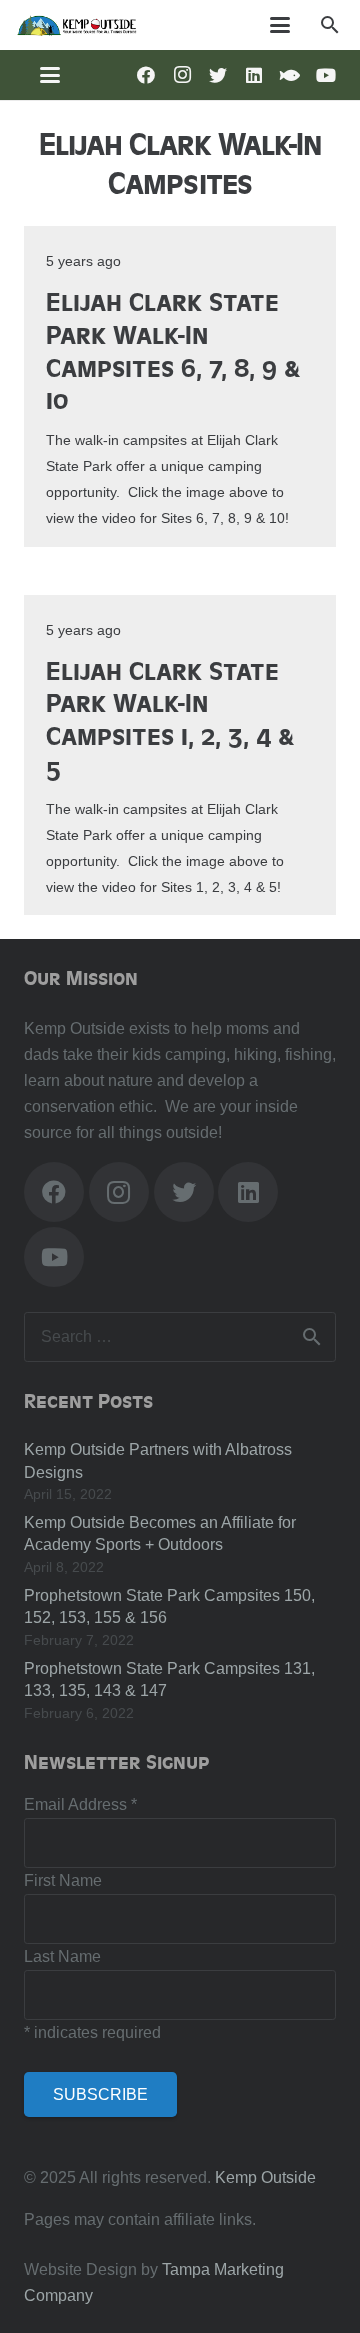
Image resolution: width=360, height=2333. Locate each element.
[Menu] (281, 25)
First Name (63, 1880)
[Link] (76, 25)
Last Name (62, 1956)
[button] (329, 25)
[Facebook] (146, 75)
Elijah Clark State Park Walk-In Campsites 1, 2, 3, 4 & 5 (169, 718)
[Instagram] (182, 75)
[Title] (290, 75)
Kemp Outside (265, 2177)
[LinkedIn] (254, 75)
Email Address (80, 1804)
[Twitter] (218, 75)
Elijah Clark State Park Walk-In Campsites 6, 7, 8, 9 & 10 (172, 349)
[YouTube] (326, 75)
